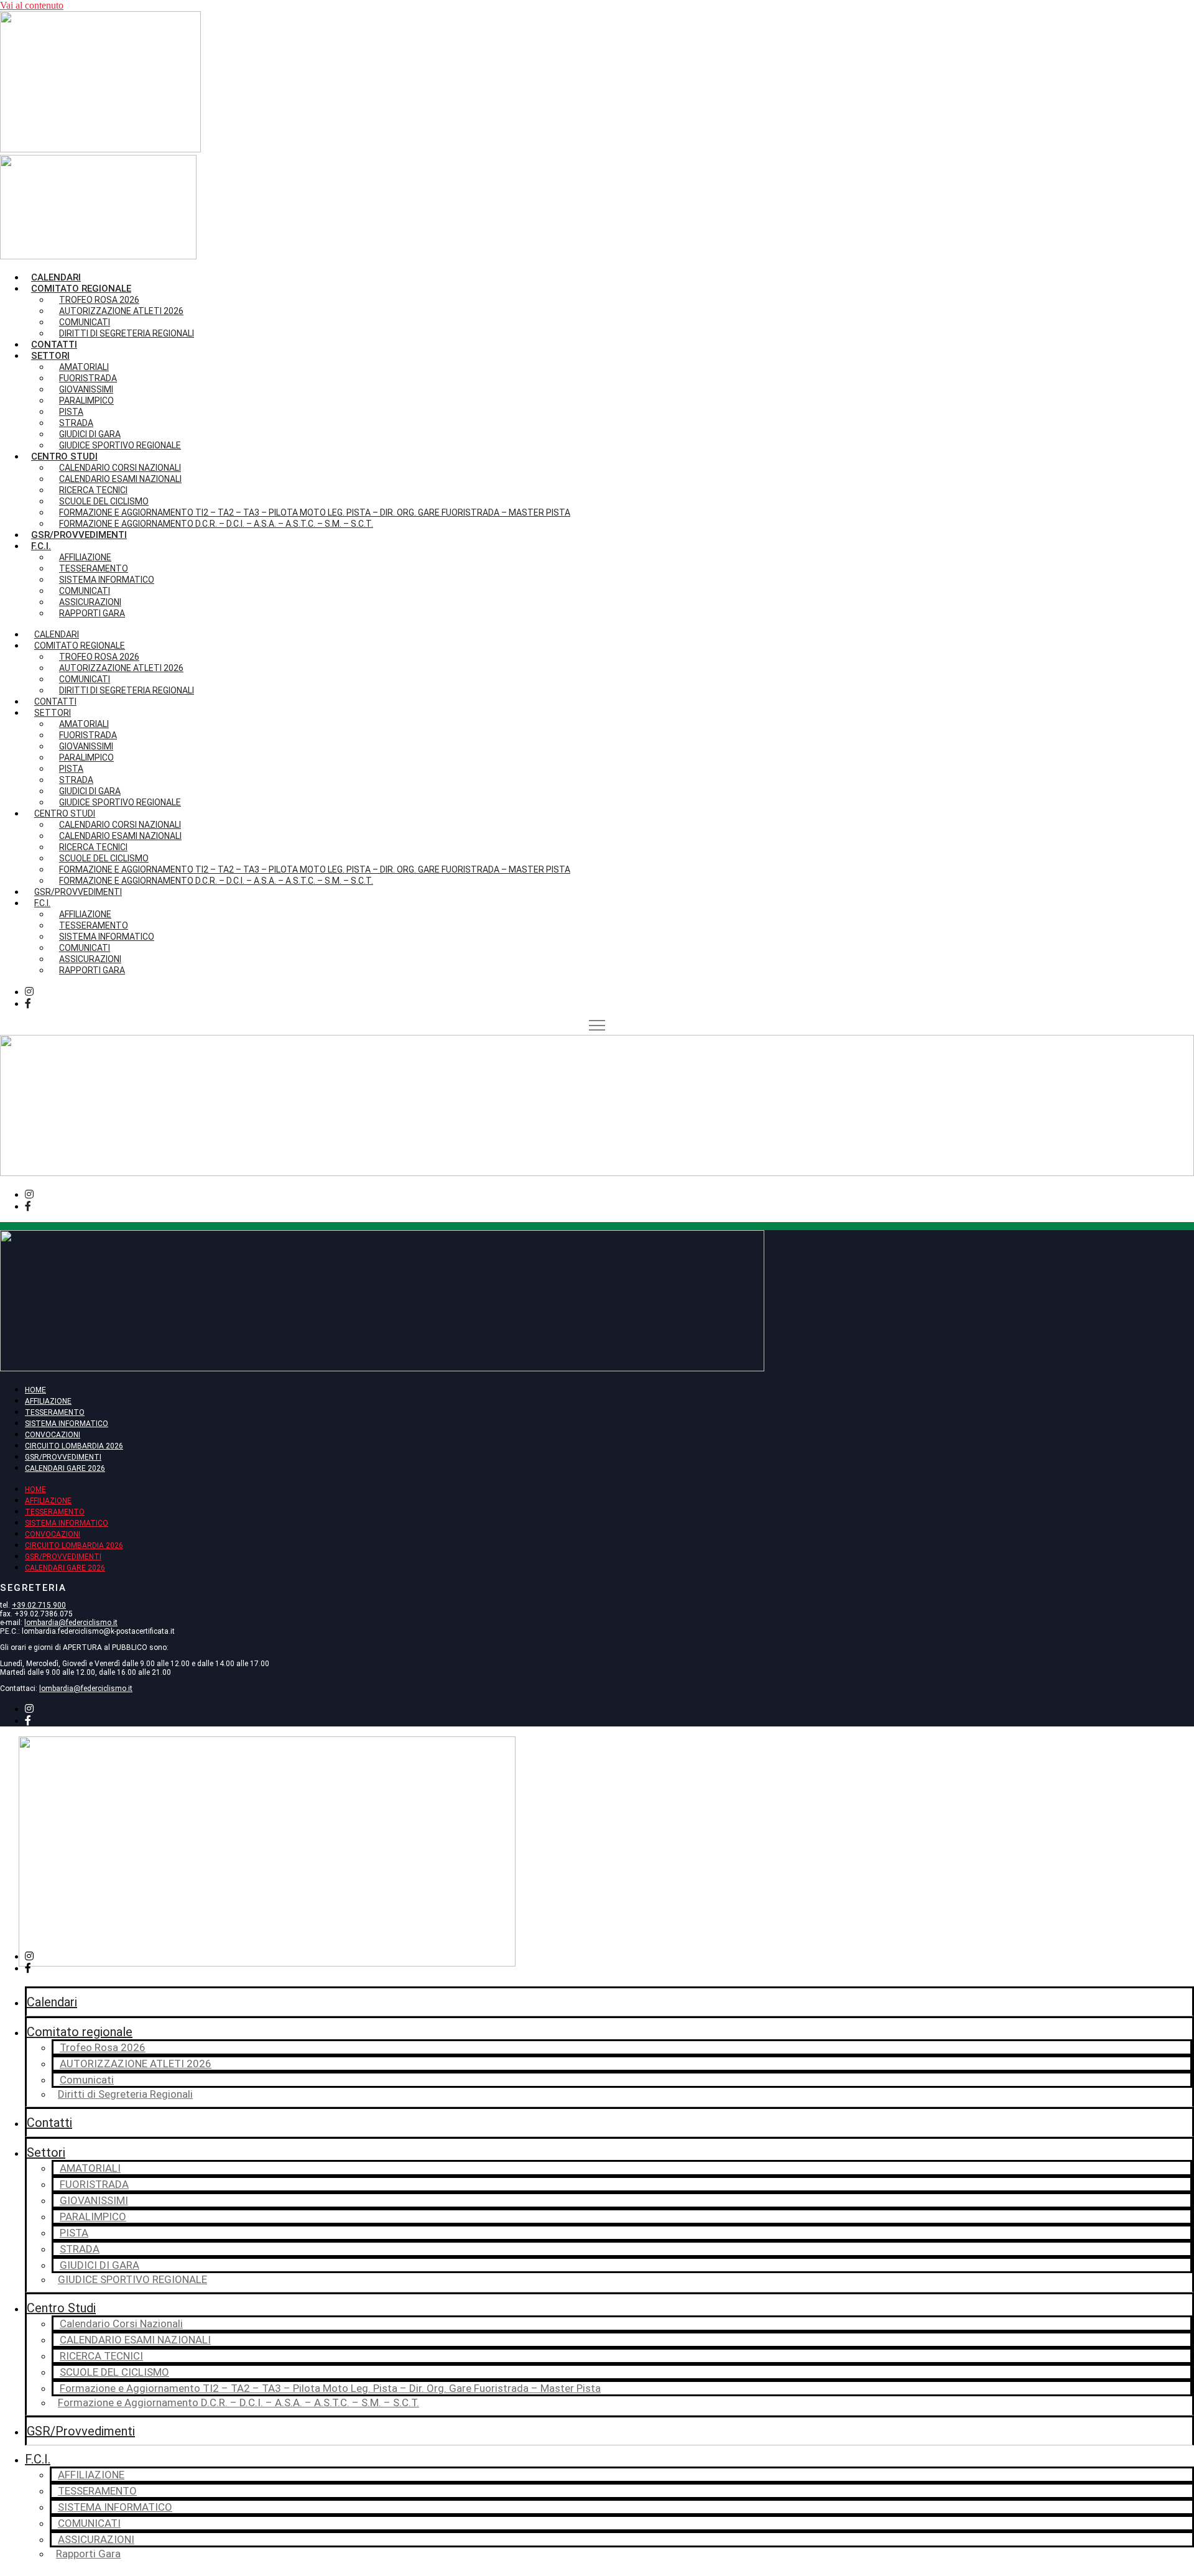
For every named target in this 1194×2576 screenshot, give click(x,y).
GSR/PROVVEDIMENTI (63, 1457)
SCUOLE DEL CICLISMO (114, 2372)
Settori (46, 2152)
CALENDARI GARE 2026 (65, 1468)
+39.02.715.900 (39, 1605)
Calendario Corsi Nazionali (121, 2323)
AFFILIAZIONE (48, 1401)
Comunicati (87, 2080)
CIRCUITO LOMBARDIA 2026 (74, 1446)
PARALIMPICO (93, 2217)
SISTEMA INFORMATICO (67, 1424)
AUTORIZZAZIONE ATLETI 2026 (121, 311)
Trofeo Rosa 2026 (103, 2047)
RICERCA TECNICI (101, 2356)
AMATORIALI (90, 2168)
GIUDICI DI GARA (99, 2265)
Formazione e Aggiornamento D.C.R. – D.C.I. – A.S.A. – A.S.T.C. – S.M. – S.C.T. (216, 524)
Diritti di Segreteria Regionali (127, 333)
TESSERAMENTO (55, 1412)
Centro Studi (61, 2308)
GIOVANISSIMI (94, 2200)
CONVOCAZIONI (53, 1435)
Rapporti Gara (92, 613)
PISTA (74, 2233)
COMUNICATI (89, 2523)
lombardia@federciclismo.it (71, 1623)
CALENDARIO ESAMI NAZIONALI (135, 2340)
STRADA (80, 2249)
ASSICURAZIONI (96, 2539)
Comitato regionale (80, 2032)
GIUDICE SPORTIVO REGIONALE (120, 445)
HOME (35, 1390)
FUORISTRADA (94, 2184)
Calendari (56, 277)
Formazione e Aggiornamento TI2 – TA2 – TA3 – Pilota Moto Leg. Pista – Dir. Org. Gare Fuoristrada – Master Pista (330, 2388)
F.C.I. (41, 546)
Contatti (54, 345)
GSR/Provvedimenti (79, 535)
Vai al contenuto (32, 5)
